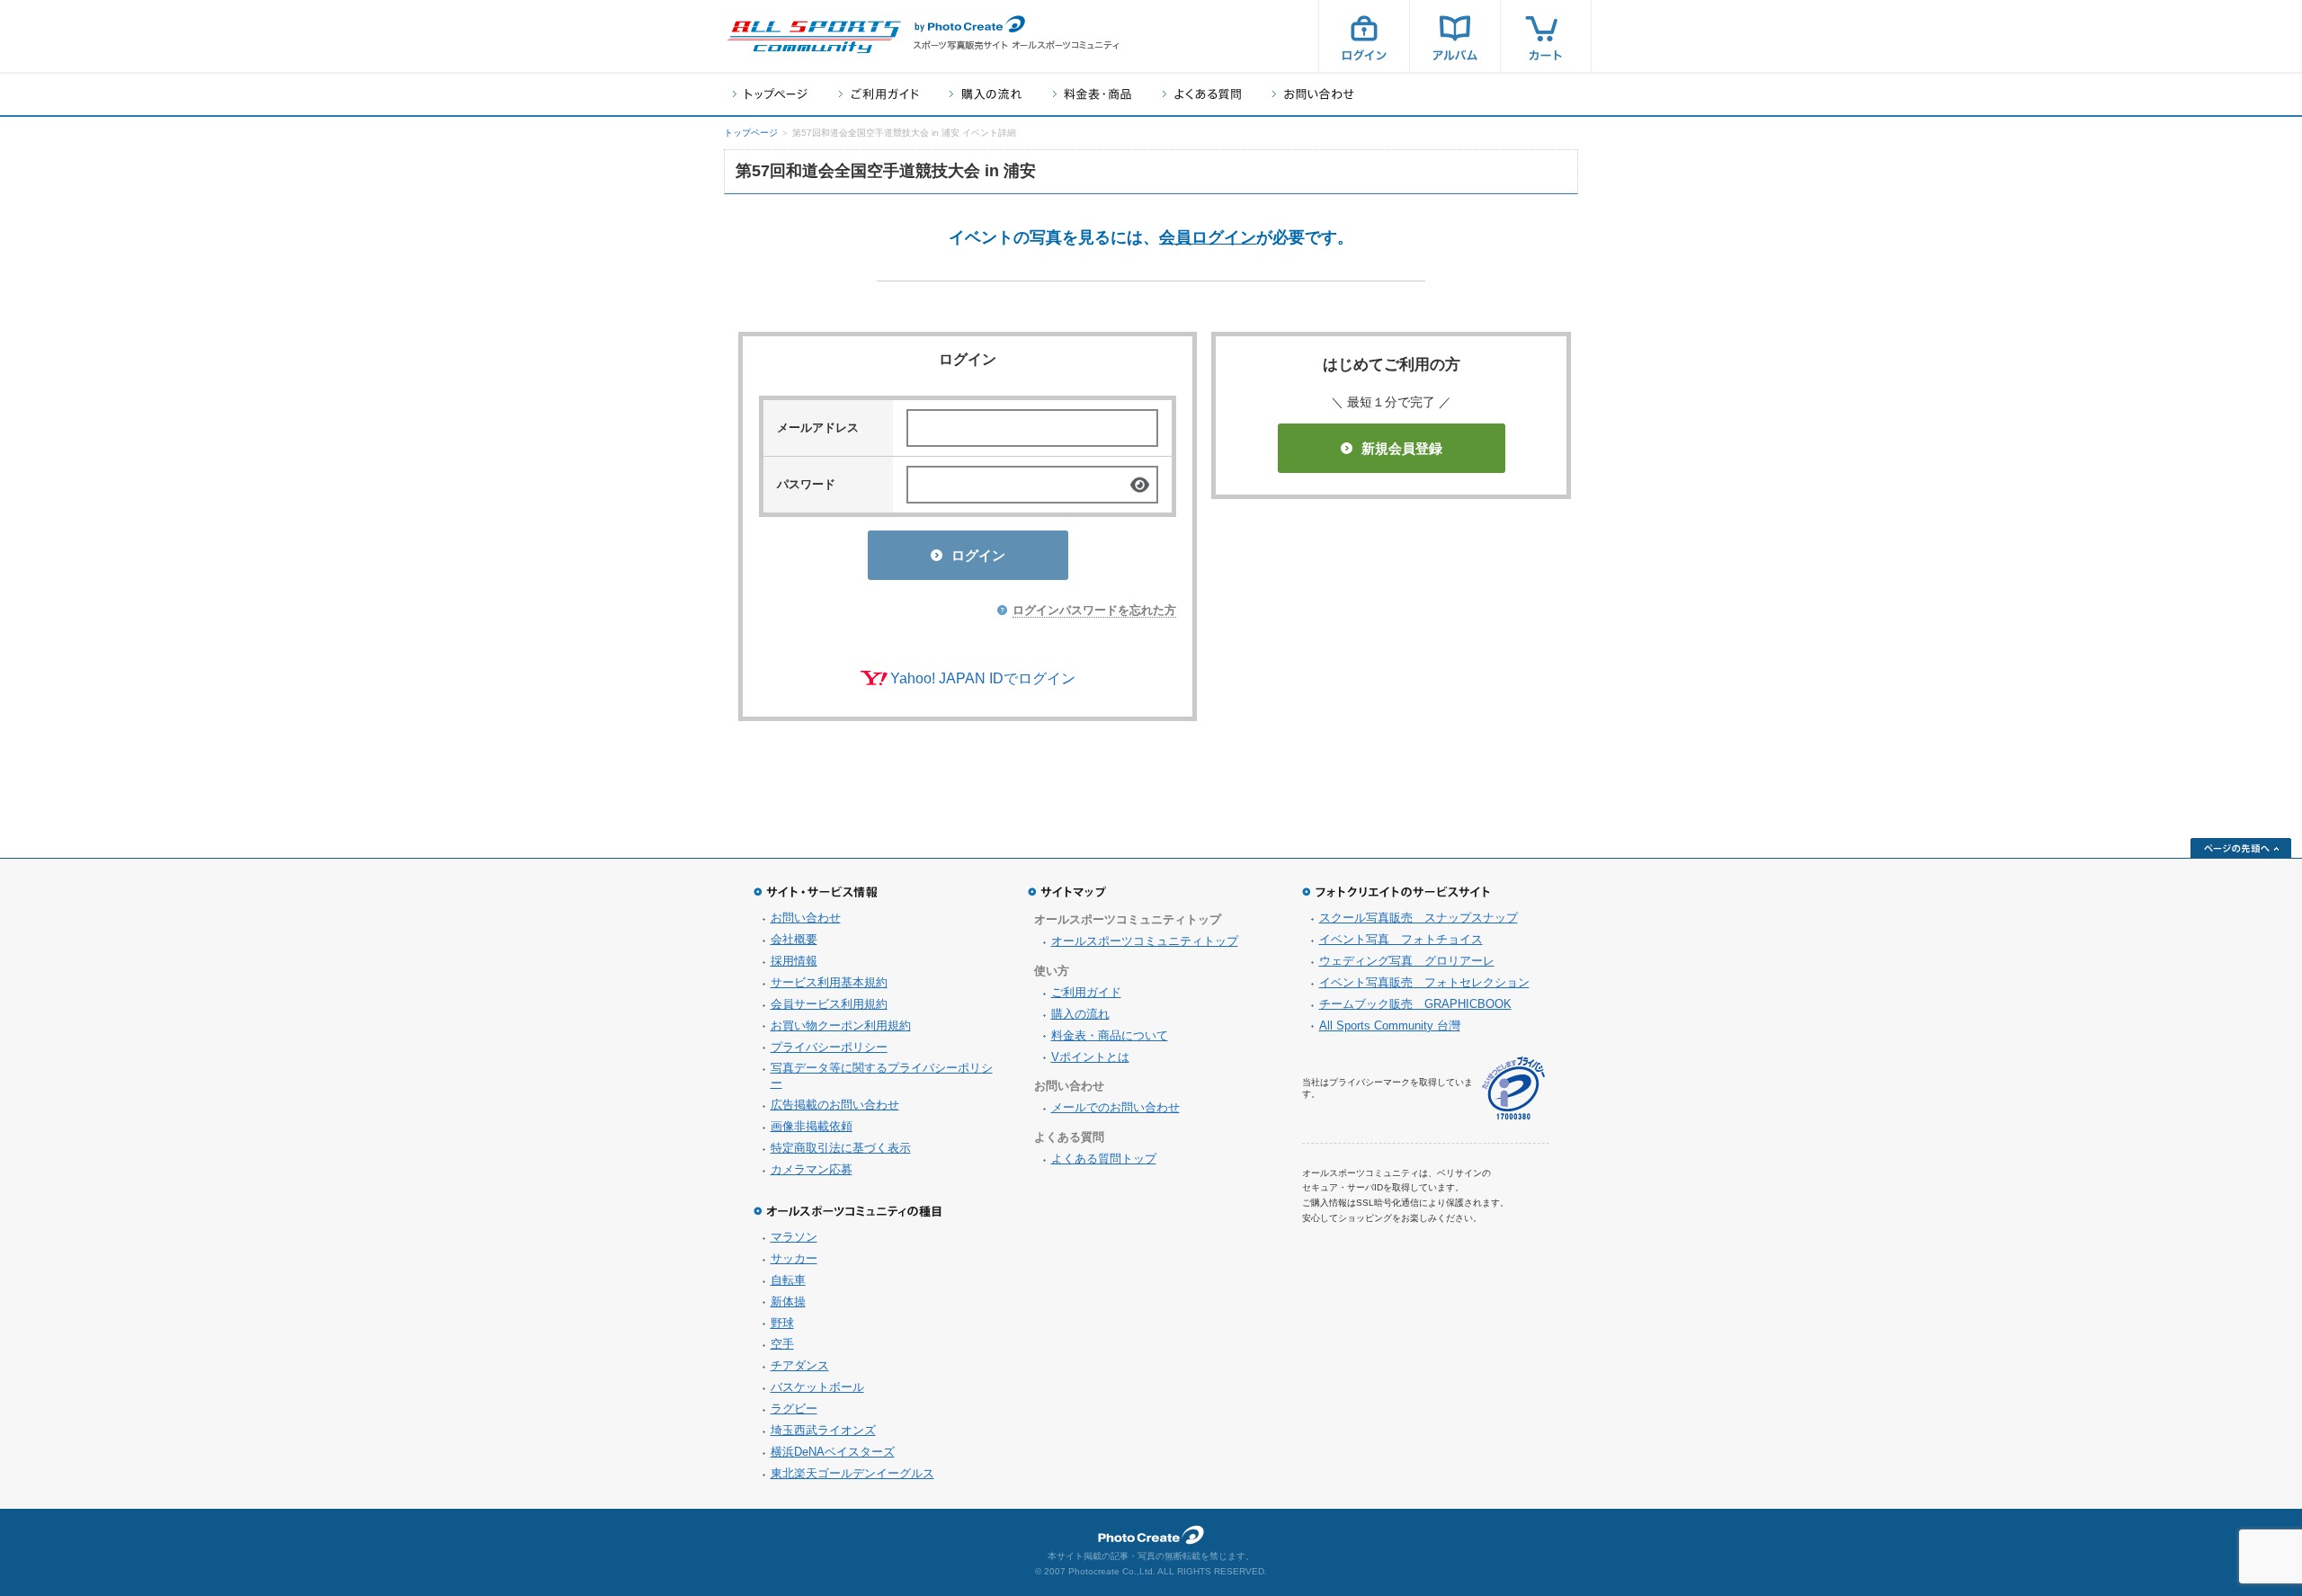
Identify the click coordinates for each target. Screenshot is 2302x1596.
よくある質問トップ (1104, 1159)
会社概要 (794, 939)
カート (1546, 36)
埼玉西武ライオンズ (823, 1430)
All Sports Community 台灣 (1390, 1025)
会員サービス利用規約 (829, 1004)
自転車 (788, 1280)
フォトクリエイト (1151, 1535)
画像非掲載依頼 (812, 1126)
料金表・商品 (1092, 94)
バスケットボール (817, 1387)
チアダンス (800, 1365)
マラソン (794, 1237)
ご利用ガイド (879, 94)
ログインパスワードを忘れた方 (1094, 610)
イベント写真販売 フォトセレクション (1424, 982)
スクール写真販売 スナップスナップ (1419, 918)
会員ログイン (1208, 237)
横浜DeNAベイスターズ (833, 1452)
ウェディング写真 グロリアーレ (1407, 961)
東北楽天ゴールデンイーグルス (852, 1473)
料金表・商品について (1110, 1035)
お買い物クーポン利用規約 (841, 1025)
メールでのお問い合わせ (1115, 1107)
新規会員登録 (1402, 448)
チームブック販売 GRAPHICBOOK (1415, 1004)
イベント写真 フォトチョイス (1401, 939)
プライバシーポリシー (829, 1047)
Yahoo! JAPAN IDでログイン (983, 678)
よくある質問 (1202, 94)
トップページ (770, 94)
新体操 (788, 1302)
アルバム (1455, 36)
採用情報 (794, 961)
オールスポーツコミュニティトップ (1145, 941)
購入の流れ (986, 94)
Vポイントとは (1090, 1057)
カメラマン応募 (812, 1169)
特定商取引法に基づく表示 (841, 1148)
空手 (782, 1344)
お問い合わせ (1313, 94)
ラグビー (794, 1409)
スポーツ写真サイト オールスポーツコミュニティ (814, 37)
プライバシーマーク (1513, 1088)
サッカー (794, 1258)
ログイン (1364, 36)
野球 (782, 1323)
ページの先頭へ (2241, 848)
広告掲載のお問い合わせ (835, 1105)
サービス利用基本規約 (829, 982)
